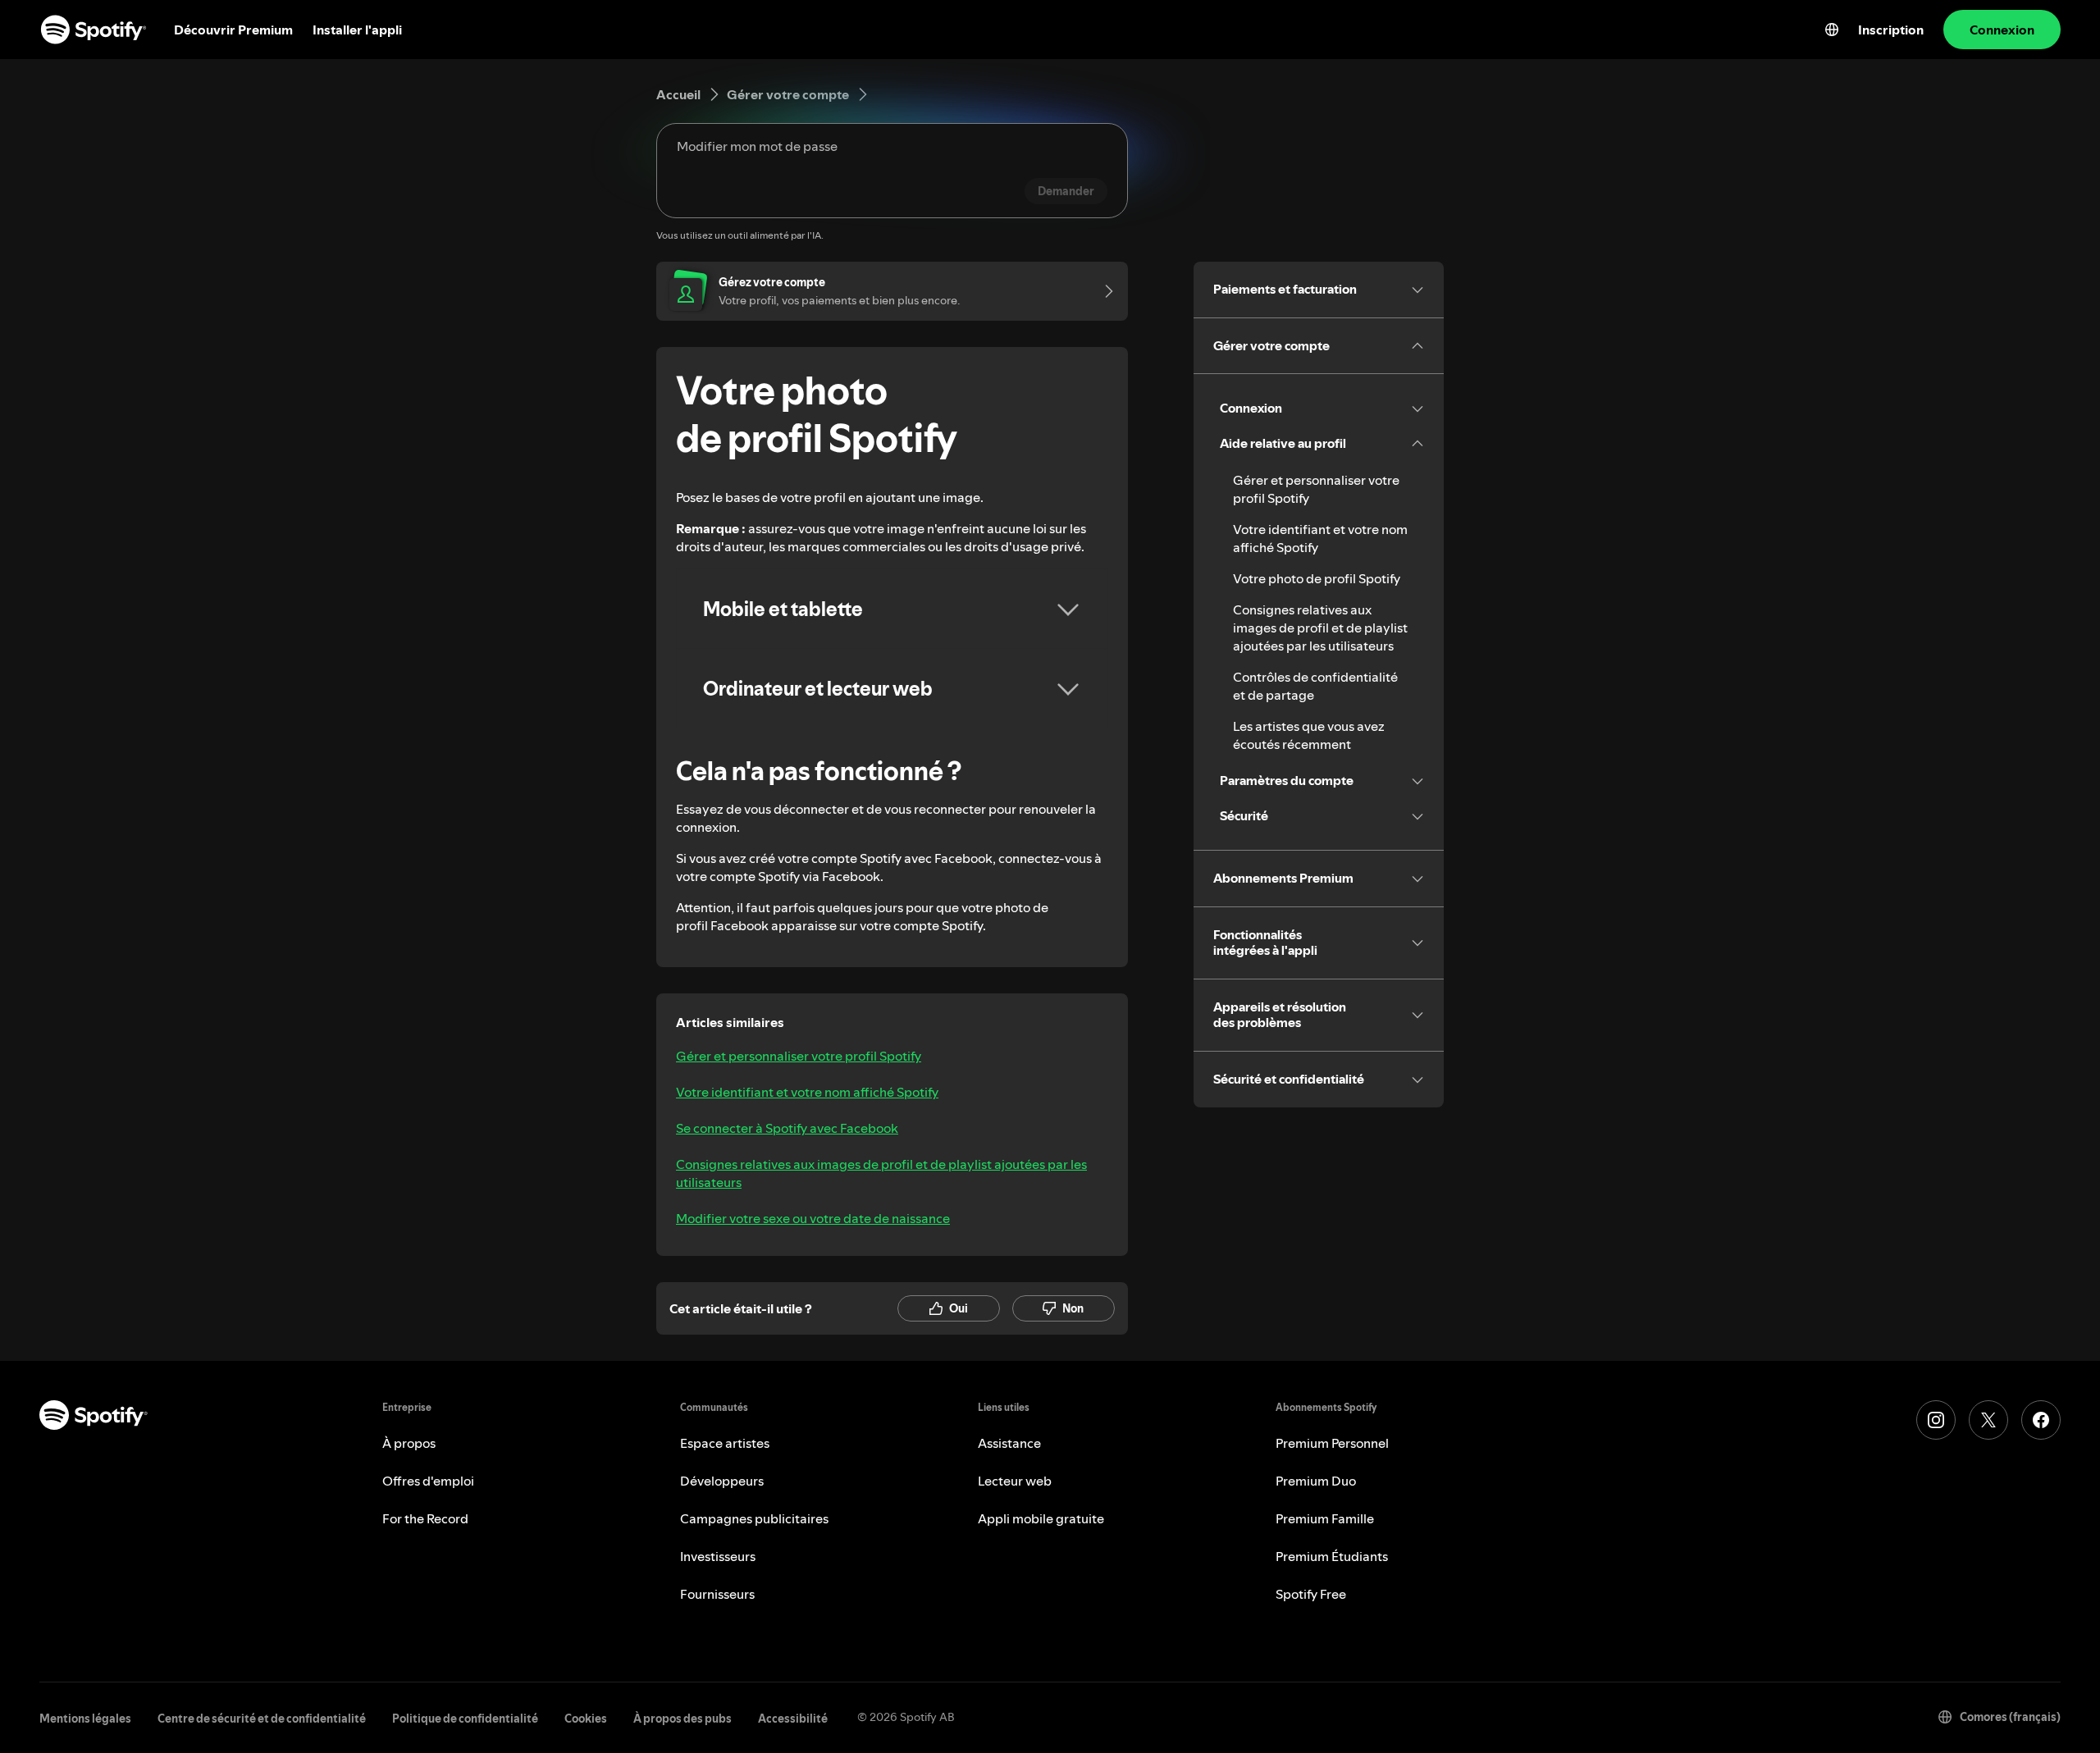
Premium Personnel (1332, 1443)
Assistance (1009, 1443)
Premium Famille (1325, 1518)
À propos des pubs (682, 1719)
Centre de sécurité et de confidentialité (262, 1719)
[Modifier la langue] (1832, 30)
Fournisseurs (717, 1594)
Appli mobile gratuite (1041, 1518)
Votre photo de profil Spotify (1317, 578)
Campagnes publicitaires (754, 1518)
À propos (409, 1443)
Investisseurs (718, 1556)
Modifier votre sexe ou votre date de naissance (813, 1218)
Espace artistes (725, 1443)
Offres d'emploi (428, 1481)
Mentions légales (85, 1719)
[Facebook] (2041, 1420)
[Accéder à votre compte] (1103, 291)
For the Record (425, 1518)
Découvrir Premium (233, 30)
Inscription (1891, 30)
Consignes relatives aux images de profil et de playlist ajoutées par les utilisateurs (881, 1173)
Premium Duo (1316, 1481)
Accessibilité (793, 1719)
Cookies (586, 1719)
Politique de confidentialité (465, 1719)
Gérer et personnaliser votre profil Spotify (799, 1056)
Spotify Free (1311, 1594)
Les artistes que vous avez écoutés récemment (1309, 735)
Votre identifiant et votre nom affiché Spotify (807, 1092)
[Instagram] (1936, 1420)
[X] (1988, 1420)
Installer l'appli (357, 30)
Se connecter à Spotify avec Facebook (787, 1128)
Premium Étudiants (1332, 1556)
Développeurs (722, 1481)
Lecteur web (1015, 1481)
